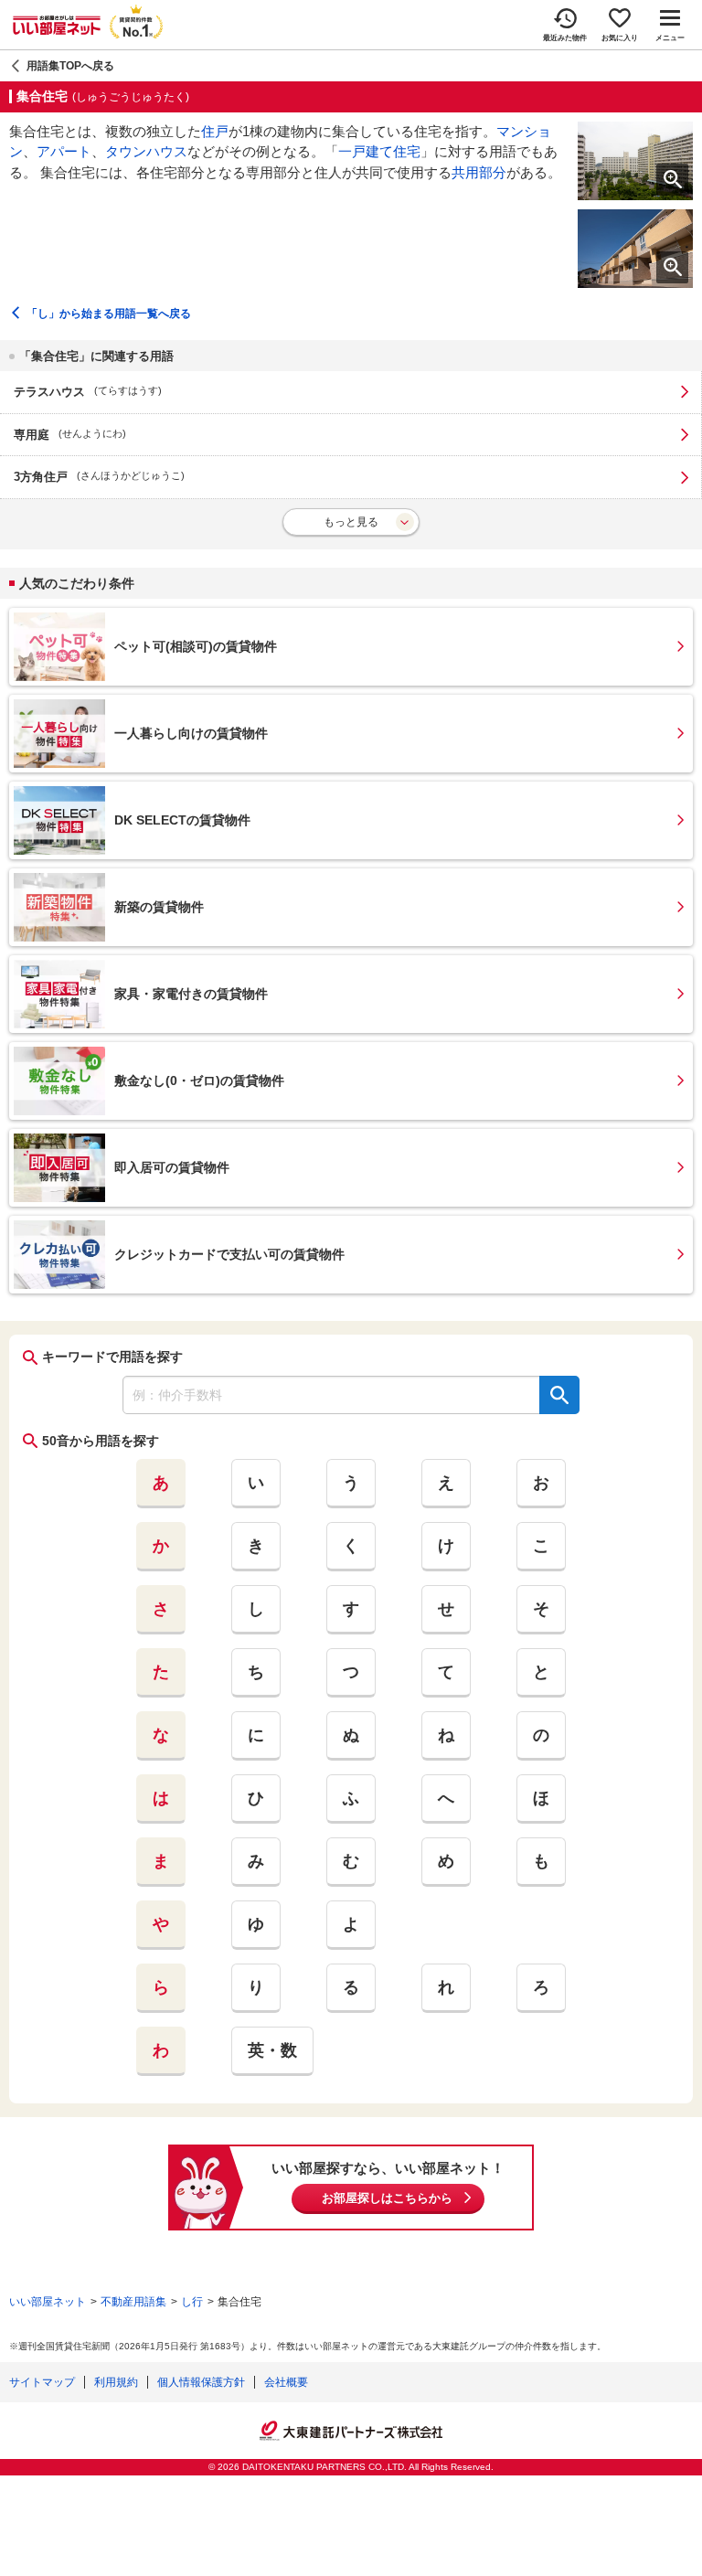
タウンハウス (146, 151)
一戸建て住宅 (379, 151)
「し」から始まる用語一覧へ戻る (109, 314)
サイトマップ (42, 2382)
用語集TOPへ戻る (70, 66)
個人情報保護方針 (201, 2382)
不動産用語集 (133, 2302)
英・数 (272, 2050)
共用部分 (479, 172)
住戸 (215, 131)
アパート (64, 151)
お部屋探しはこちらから (387, 2198)
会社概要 (286, 2382)
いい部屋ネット (48, 2302)
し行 (192, 2302)
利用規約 (116, 2382)
